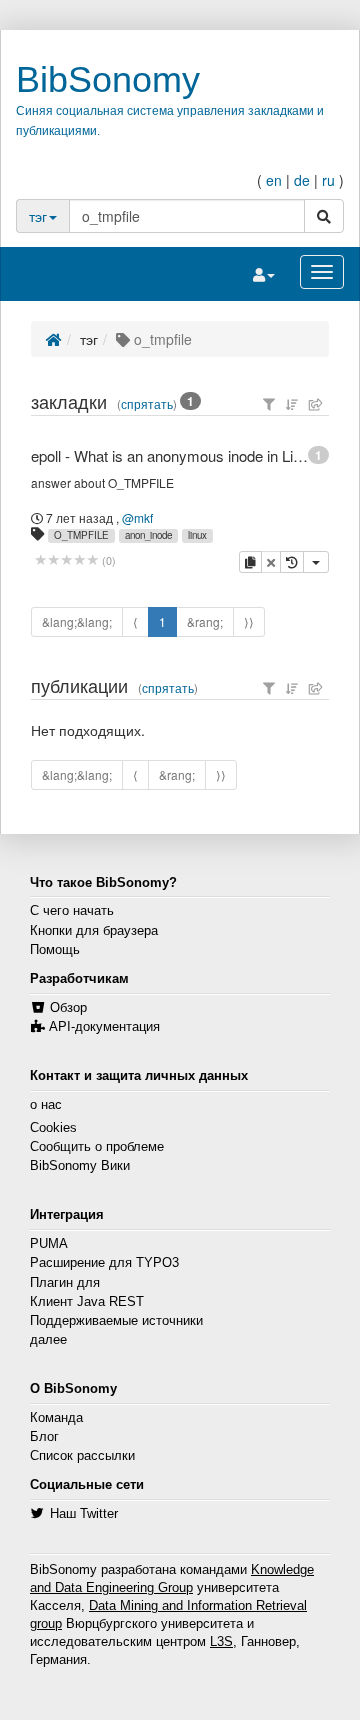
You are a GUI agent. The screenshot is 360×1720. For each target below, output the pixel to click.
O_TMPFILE (81, 535)
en (274, 180)
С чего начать (72, 911)
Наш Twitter (84, 1514)
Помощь (55, 950)
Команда (56, 1418)
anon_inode (148, 535)
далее (48, 1340)
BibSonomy (108, 79)
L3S (221, 1642)
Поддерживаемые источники (116, 1321)
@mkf (137, 517)
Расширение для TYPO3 (104, 1263)
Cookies (53, 1128)
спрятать (147, 404)
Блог (44, 1437)
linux (197, 535)
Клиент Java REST (87, 1302)
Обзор (68, 1008)
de (302, 180)
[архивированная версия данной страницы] (292, 562)
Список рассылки (82, 1456)
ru (328, 180)
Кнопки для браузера (94, 931)
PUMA (49, 1244)
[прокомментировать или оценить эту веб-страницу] (66, 560)
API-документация (104, 1027)
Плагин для (65, 1283)
